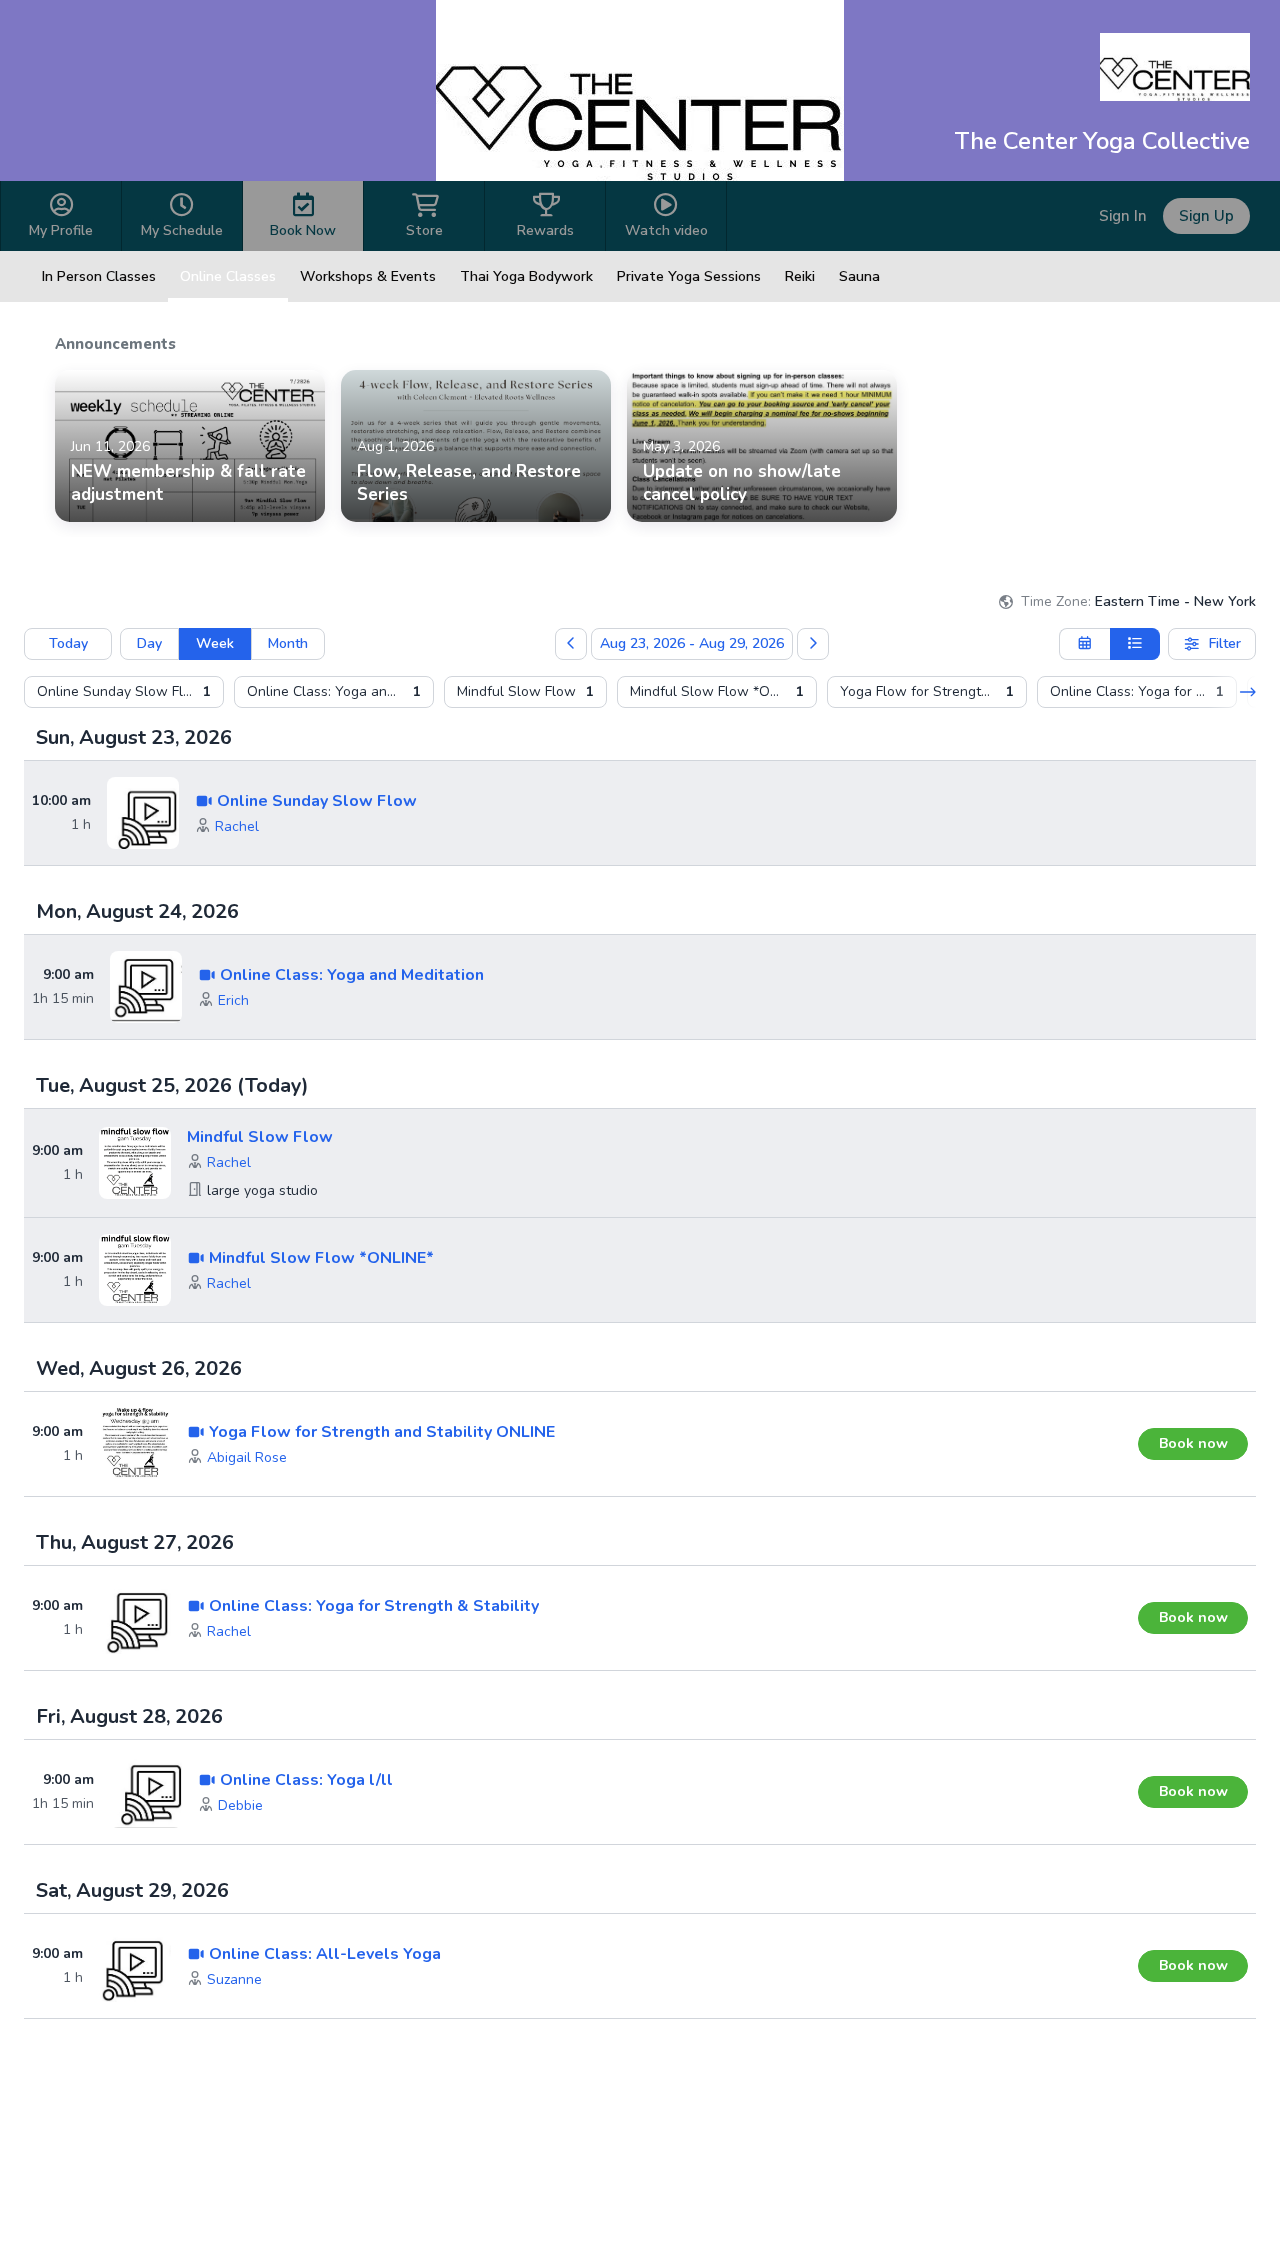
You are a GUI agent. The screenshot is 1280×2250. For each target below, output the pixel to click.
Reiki (800, 276)
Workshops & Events (368, 276)
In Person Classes (99, 276)
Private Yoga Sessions (689, 276)
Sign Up (1206, 216)
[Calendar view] (1084, 644)
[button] (237, 827)
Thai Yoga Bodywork (526, 276)
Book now (1193, 1443)
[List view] (1135, 644)
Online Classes (228, 276)
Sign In (1123, 216)
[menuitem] (124, 692)
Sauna (859, 276)
